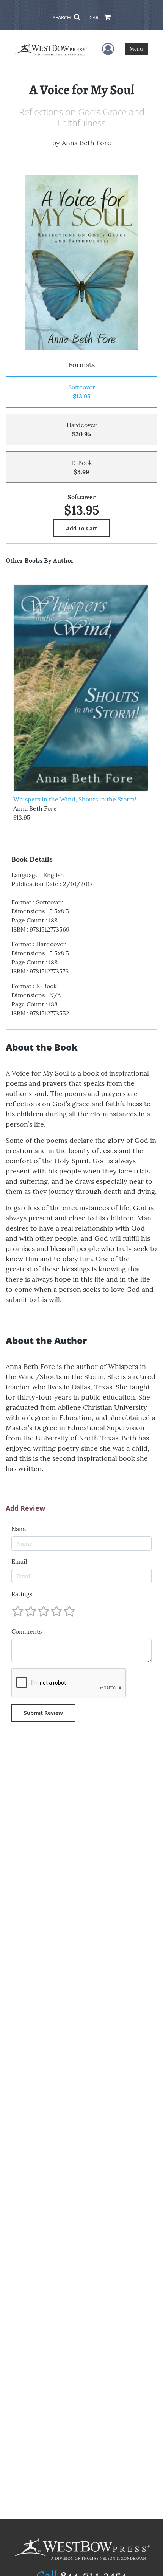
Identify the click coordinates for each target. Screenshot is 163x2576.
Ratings (22, 1594)
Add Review (25, 1508)
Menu (136, 49)
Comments (27, 1631)
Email (19, 1561)
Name (20, 1529)
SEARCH (62, 17)
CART (96, 17)
